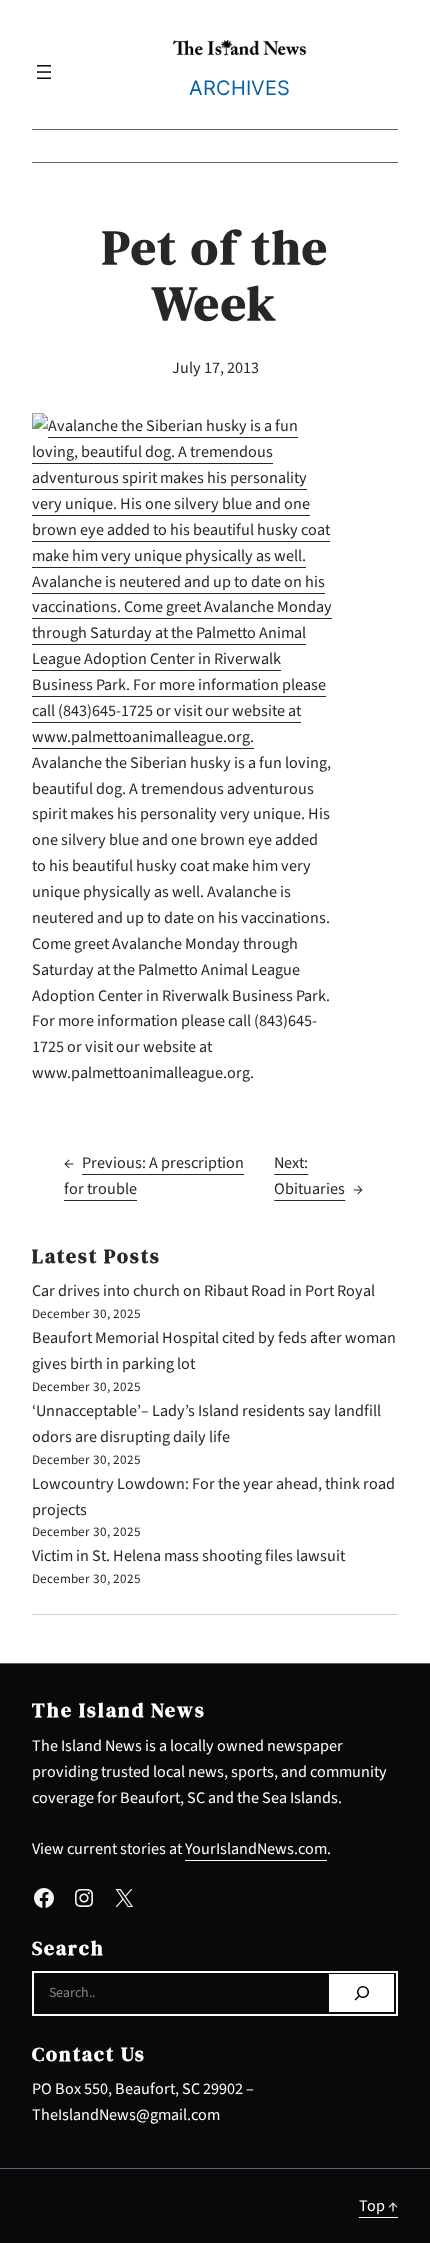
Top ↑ (378, 2205)
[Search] (361, 1993)
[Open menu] (44, 72)
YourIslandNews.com (256, 1848)
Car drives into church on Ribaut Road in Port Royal (203, 1290)
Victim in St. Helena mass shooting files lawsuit (188, 1555)
